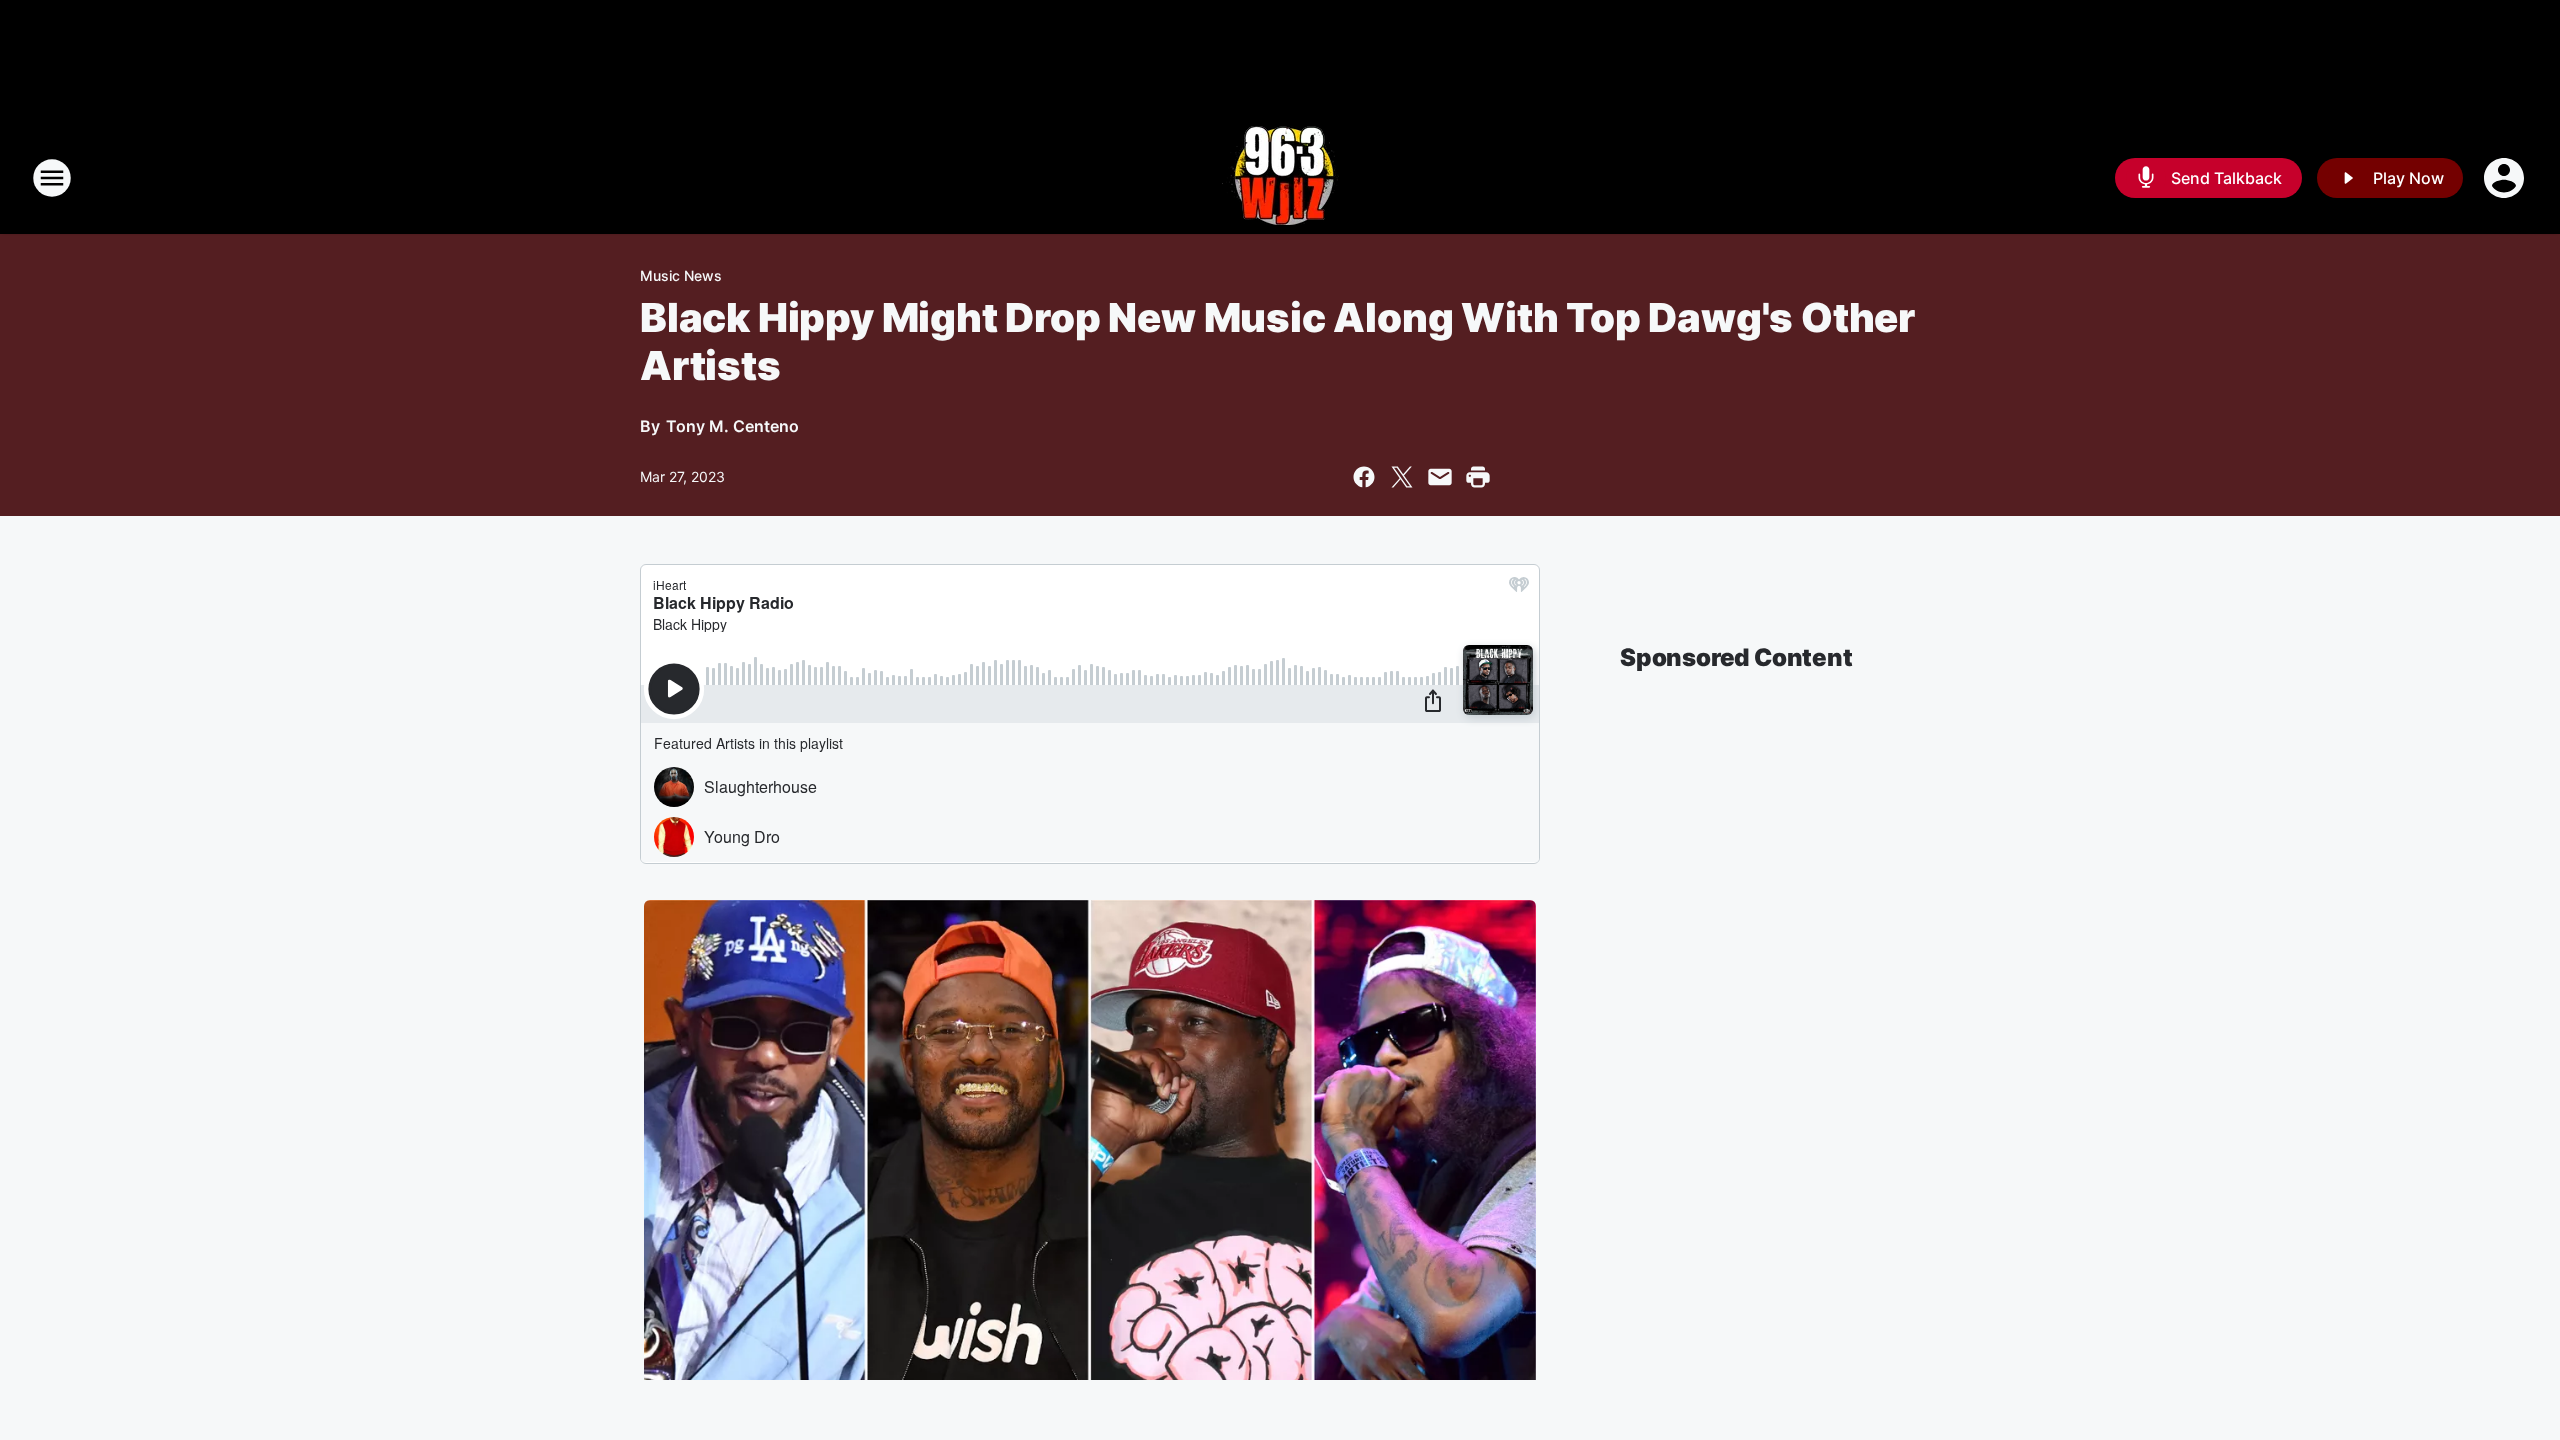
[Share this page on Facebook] (1364, 477)
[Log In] (2506, 178)
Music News (681, 275)
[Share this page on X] (1402, 477)
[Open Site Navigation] (52, 178)
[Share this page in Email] (1440, 477)
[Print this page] (1478, 477)
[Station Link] (1280, 178)
